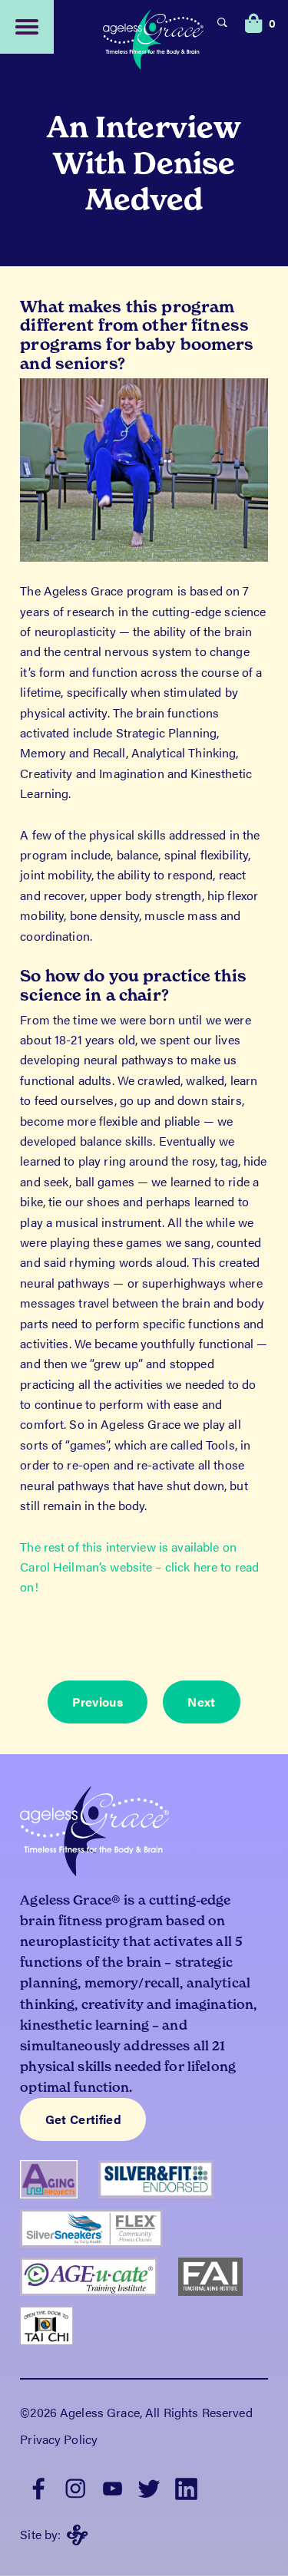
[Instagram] (75, 2487)
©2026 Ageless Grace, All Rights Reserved (136, 2412)
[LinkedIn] (186, 2487)
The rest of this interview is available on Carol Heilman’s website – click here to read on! (139, 1567)
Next (201, 1702)
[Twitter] (149, 2487)
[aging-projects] (59, 2185)
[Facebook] (38, 2487)
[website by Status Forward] (77, 2535)
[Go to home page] (153, 41)
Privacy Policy (59, 2439)
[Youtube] (112, 2487)
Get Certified (83, 2119)
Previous (98, 1702)
